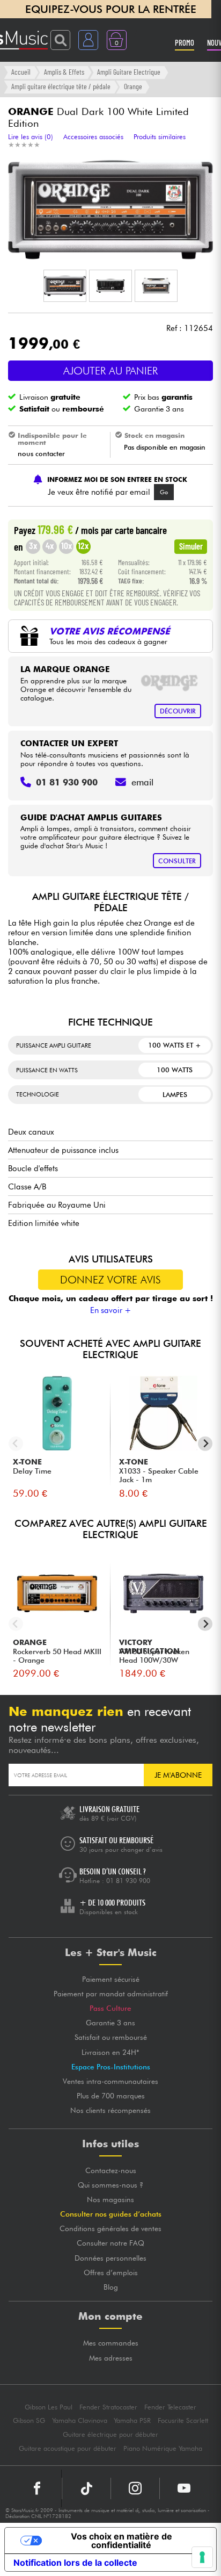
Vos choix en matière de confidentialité (121, 2541)
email (142, 782)
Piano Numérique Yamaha (163, 2448)
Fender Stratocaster (108, 2407)
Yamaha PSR (132, 2420)
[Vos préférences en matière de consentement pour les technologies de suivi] (202, 2557)
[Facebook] (37, 2488)
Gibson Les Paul (49, 2407)
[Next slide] (205, 1444)
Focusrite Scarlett (183, 2420)
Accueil (21, 72)
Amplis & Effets (64, 72)
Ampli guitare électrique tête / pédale (61, 86)
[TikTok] (86, 2488)
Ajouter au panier (110, 371)
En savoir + (111, 1310)
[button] (65, 286)
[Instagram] (135, 2488)
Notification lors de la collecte (75, 2563)
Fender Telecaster (170, 2407)
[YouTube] (184, 2488)
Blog (111, 2287)
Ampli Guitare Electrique (129, 72)
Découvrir (178, 711)
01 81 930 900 (128, 1881)
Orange (133, 86)
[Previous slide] (16, 1444)
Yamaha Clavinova (80, 2420)
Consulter (177, 861)
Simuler (191, 546)
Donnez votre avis (110, 1280)
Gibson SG (29, 2420)
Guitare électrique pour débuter (110, 2434)
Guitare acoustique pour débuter (68, 2448)
